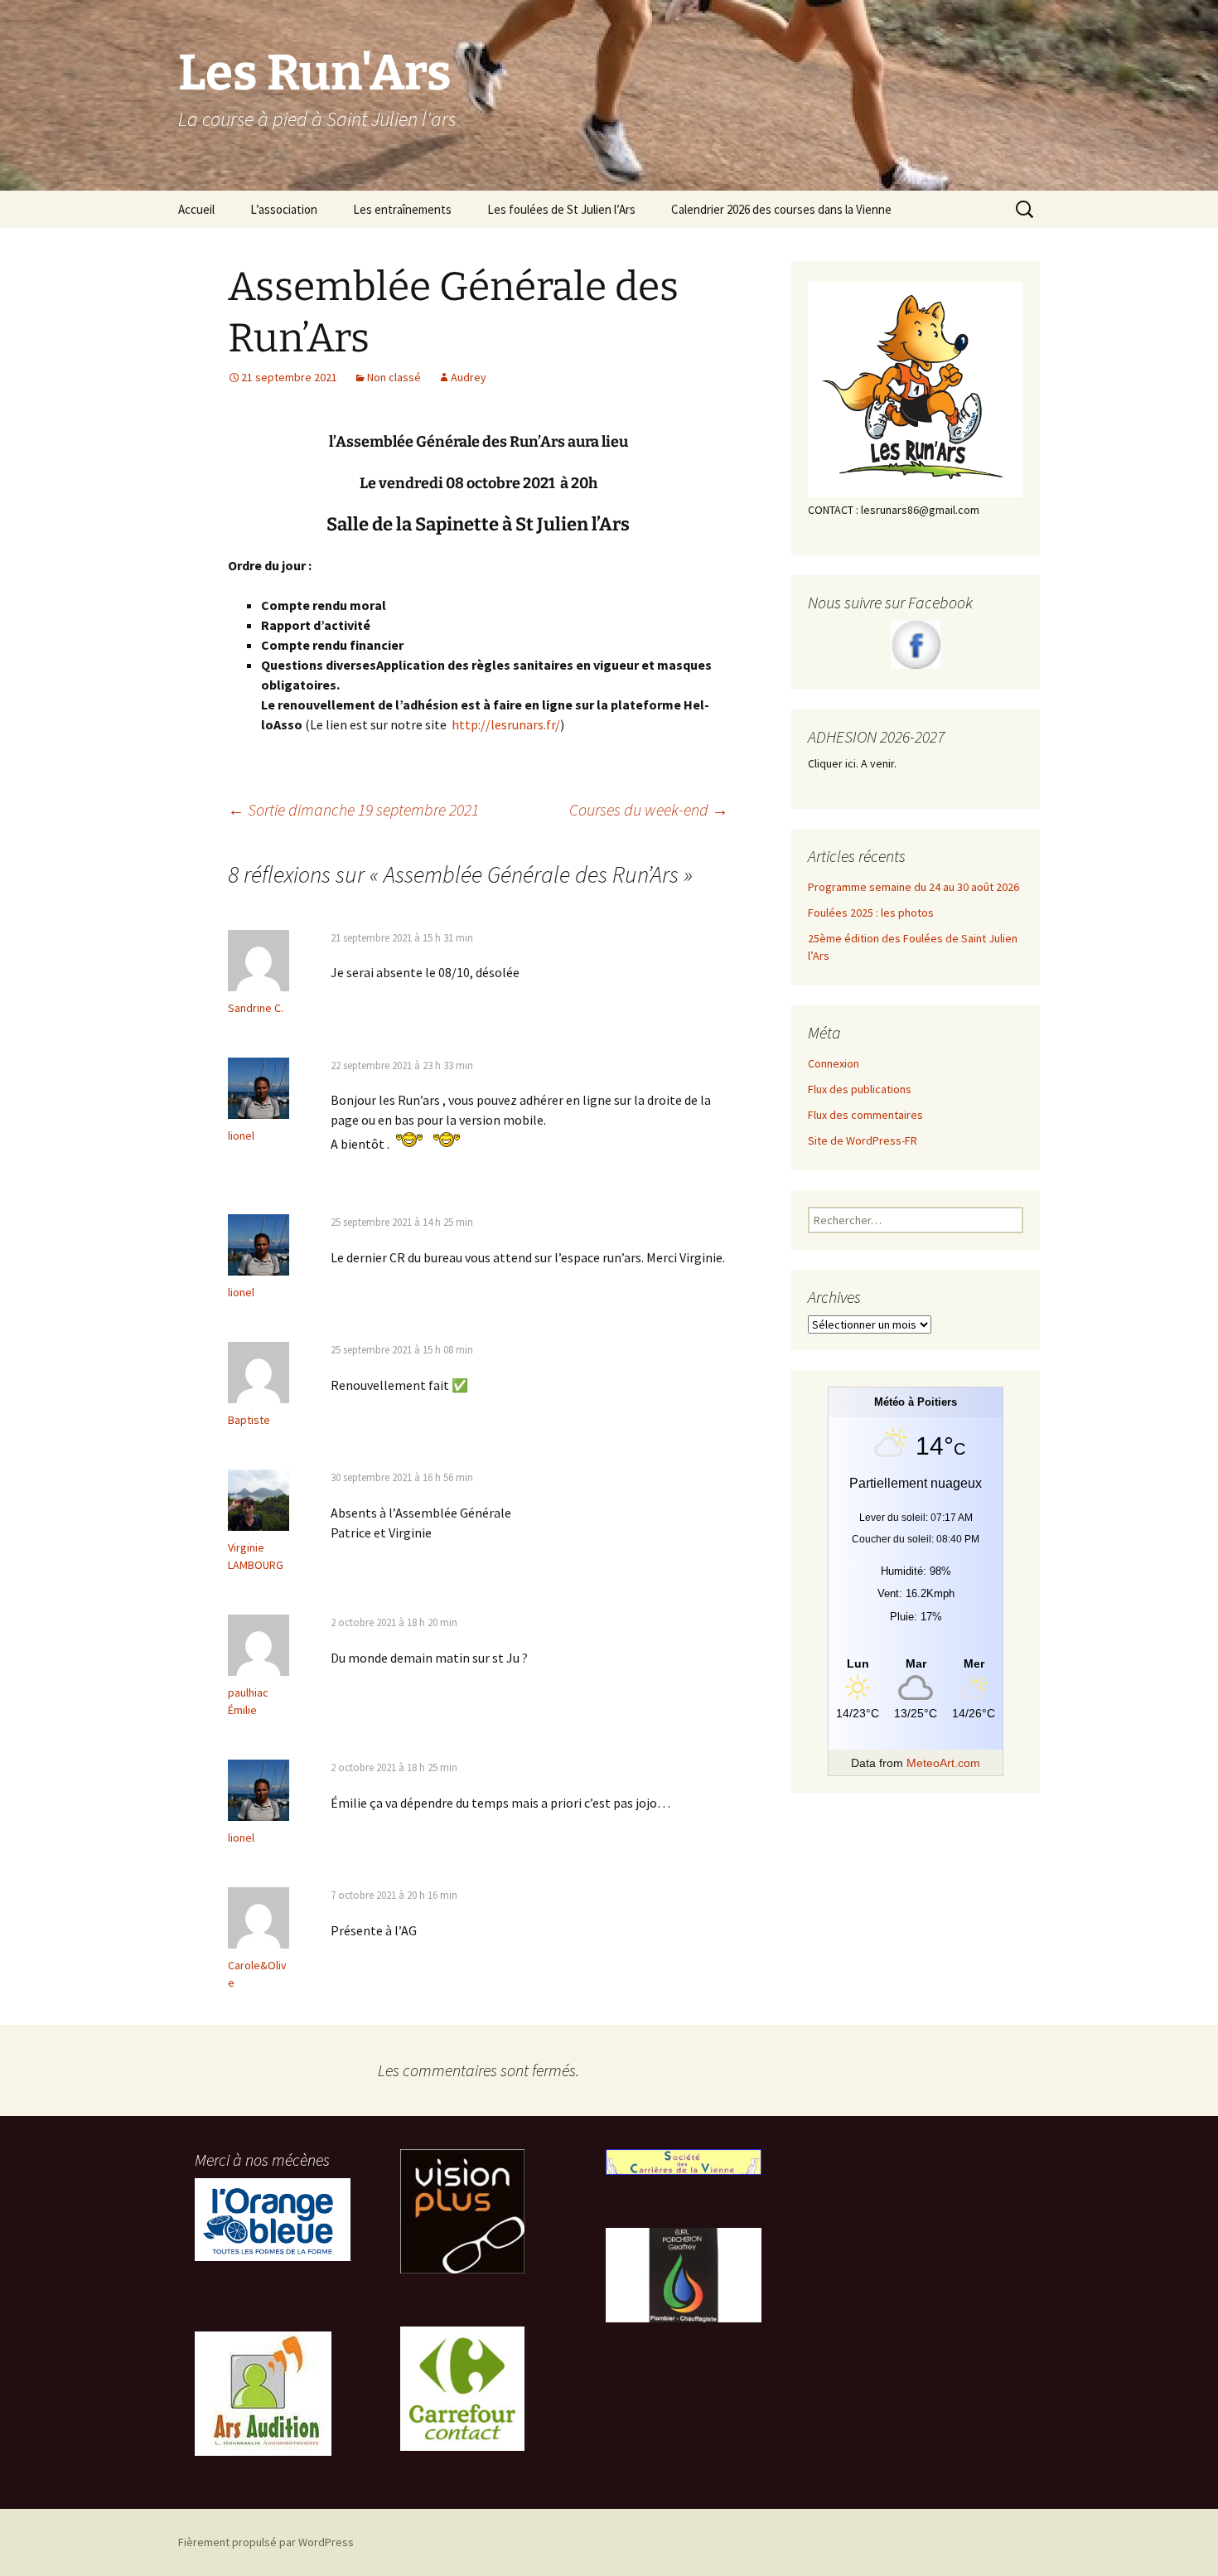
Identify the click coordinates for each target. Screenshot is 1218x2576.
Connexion (834, 1063)
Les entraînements (402, 209)
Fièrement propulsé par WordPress (266, 2542)
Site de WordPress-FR (863, 1140)
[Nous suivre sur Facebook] (916, 645)
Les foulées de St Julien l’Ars (561, 209)
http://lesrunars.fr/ (506, 724)
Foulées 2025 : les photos (871, 913)
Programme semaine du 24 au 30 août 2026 (914, 887)
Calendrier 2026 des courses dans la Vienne (781, 209)
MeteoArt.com (943, 1763)
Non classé (394, 377)
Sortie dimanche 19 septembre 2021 (353, 809)
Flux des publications (860, 1089)
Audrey (469, 377)
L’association (284, 209)
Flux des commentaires (865, 1115)
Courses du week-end (649, 809)
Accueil (196, 209)
